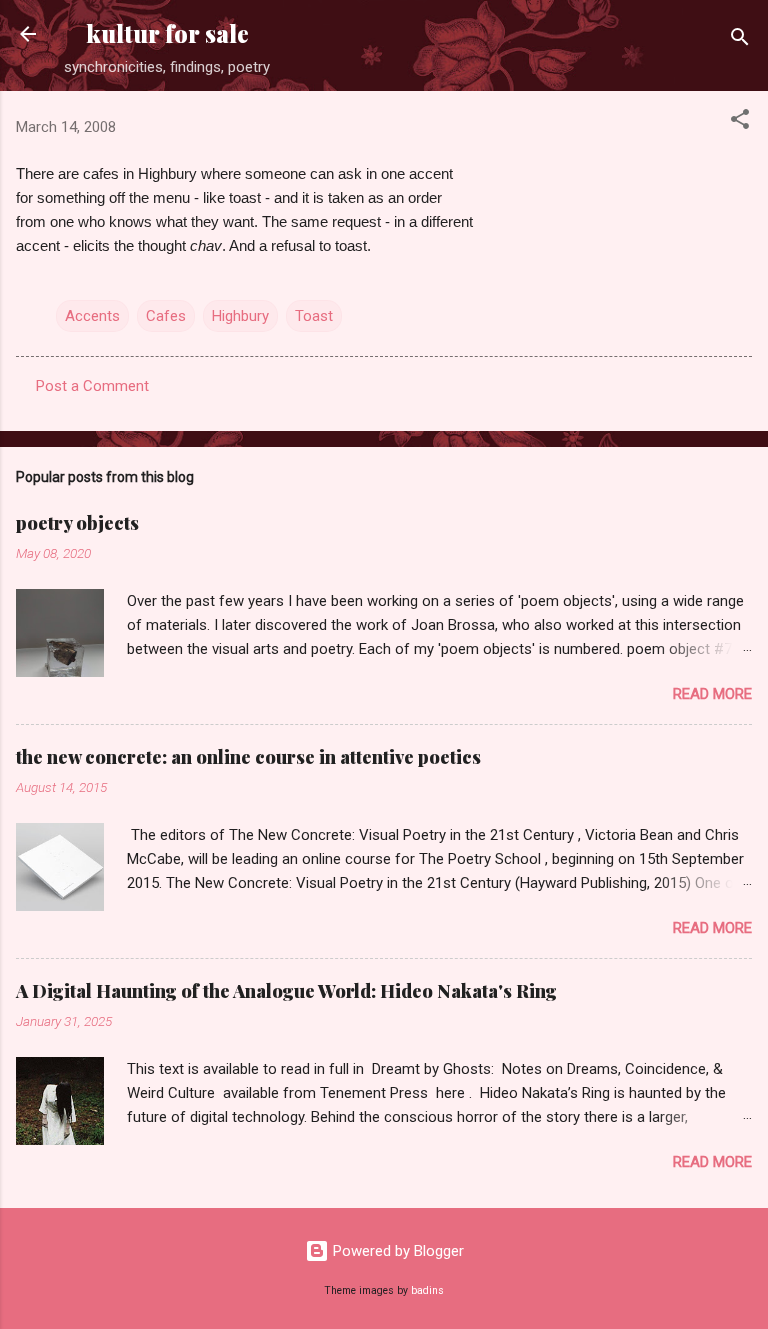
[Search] (740, 40)
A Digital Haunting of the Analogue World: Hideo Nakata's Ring (286, 991)
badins (427, 1290)
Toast (314, 316)
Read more (712, 694)
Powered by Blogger (396, 1251)
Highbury (240, 316)
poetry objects (77, 523)
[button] (740, 122)
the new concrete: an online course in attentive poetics (248, 757)
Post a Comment (92, 386)
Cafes (166, 316)
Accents (92, 316)
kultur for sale (167, 33)
